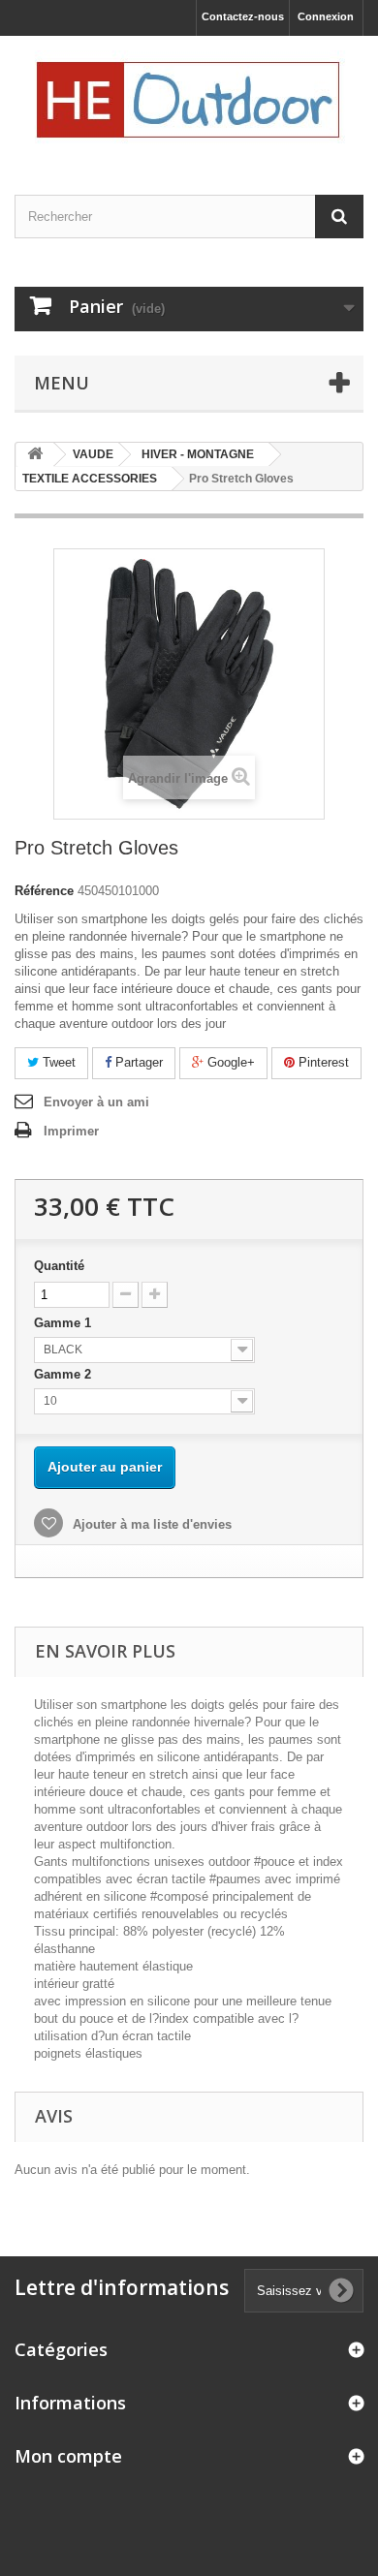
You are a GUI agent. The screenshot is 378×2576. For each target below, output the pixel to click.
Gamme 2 (64, 1374)
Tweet (57, 1062)
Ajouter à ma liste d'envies (150, 1524)
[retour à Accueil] (35, 455)
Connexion (326, 16)
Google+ (229, 1062)
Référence (44, 891)
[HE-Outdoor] (189, 98)
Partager (137, 1062)
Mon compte (68, 2456)
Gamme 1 (64, 1323)
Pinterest (322, 1062)
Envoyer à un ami (96, 1102)
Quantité (59, 1266)
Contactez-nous (243, 16)
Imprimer (71, 1131)
